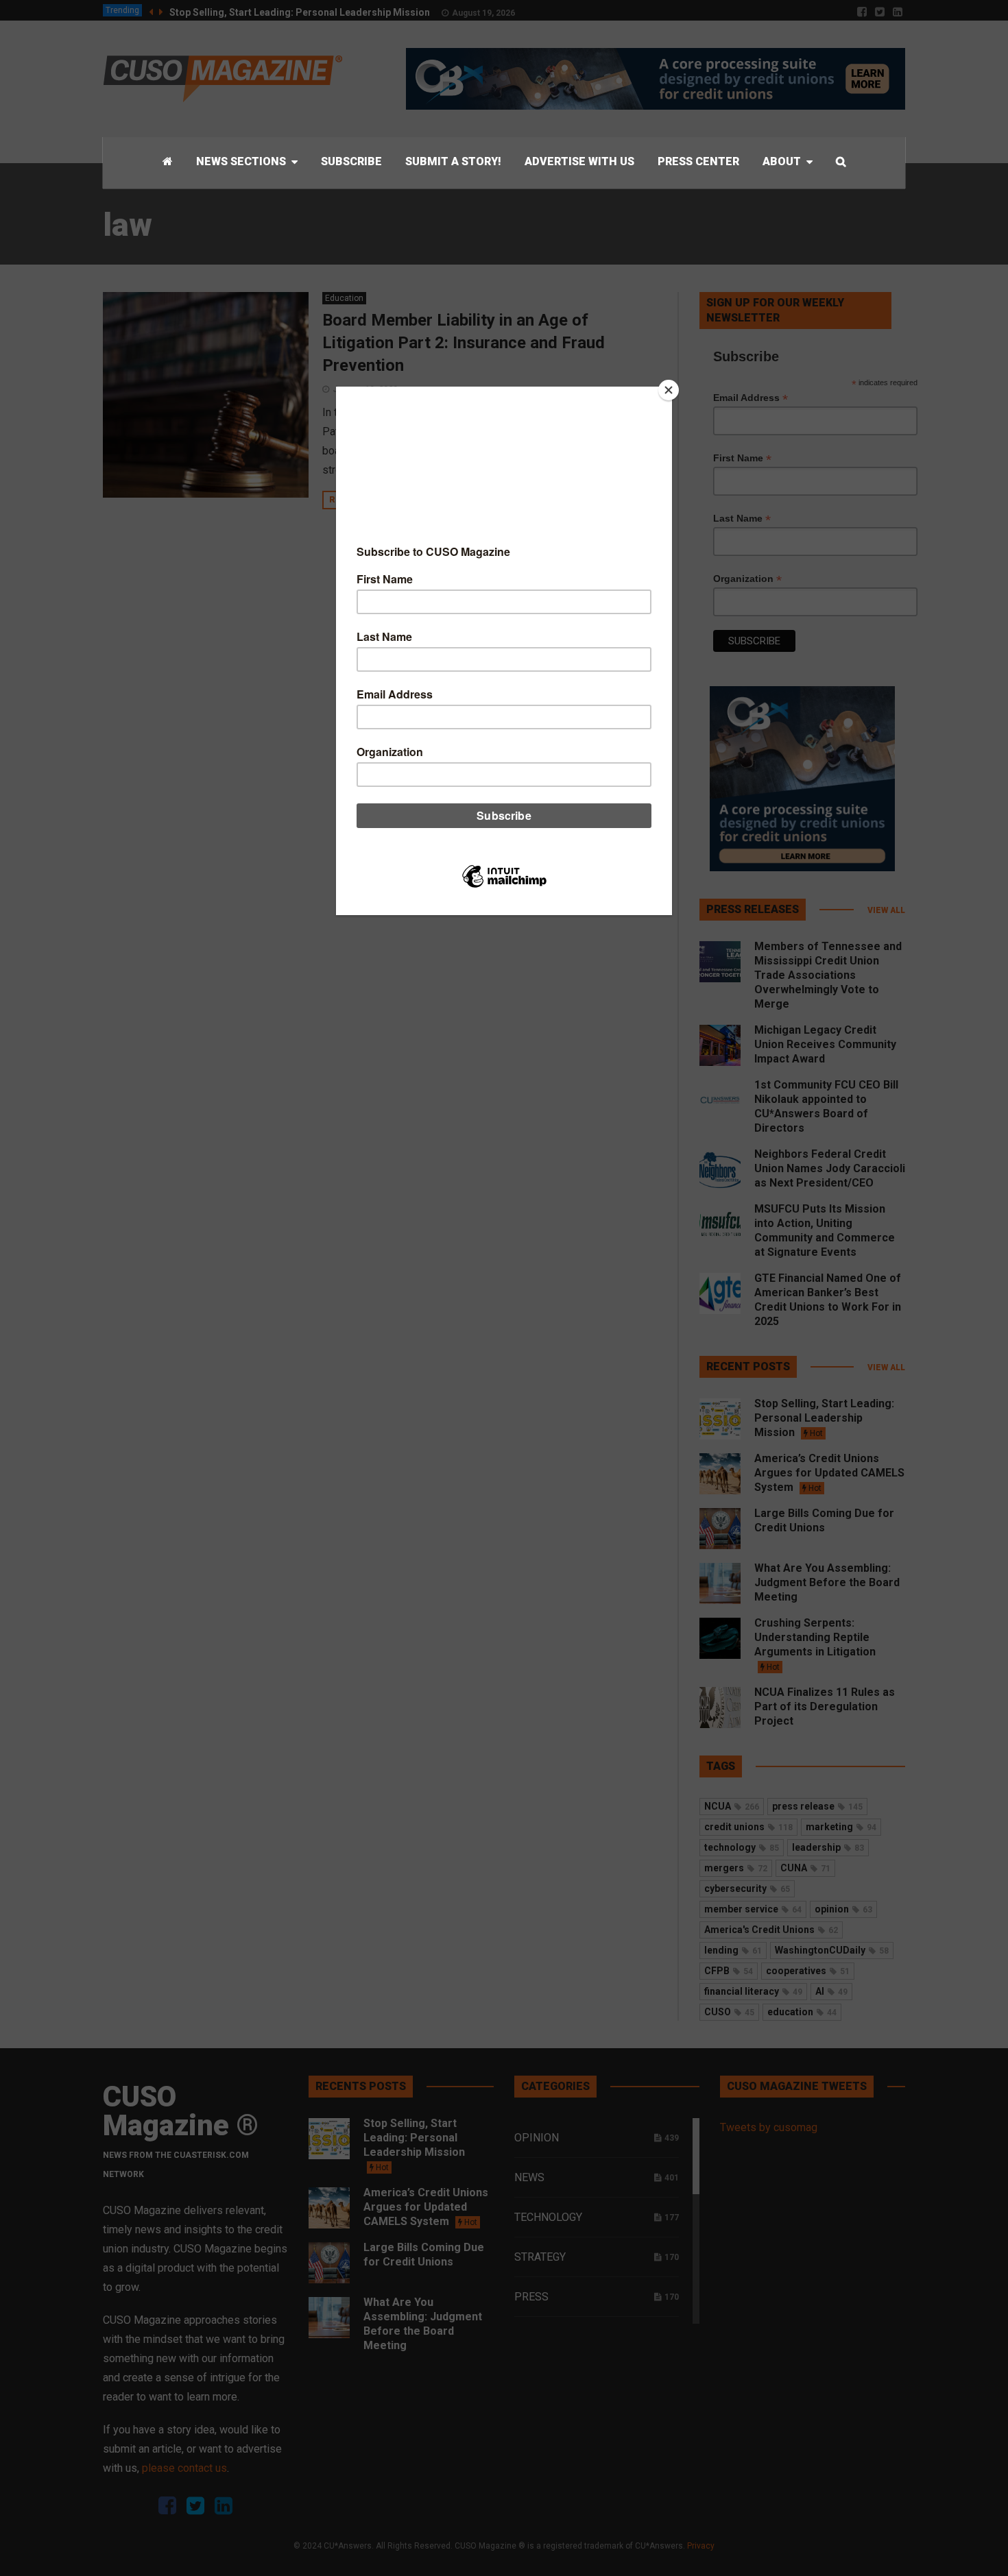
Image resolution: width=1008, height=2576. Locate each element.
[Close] (669, 390)
